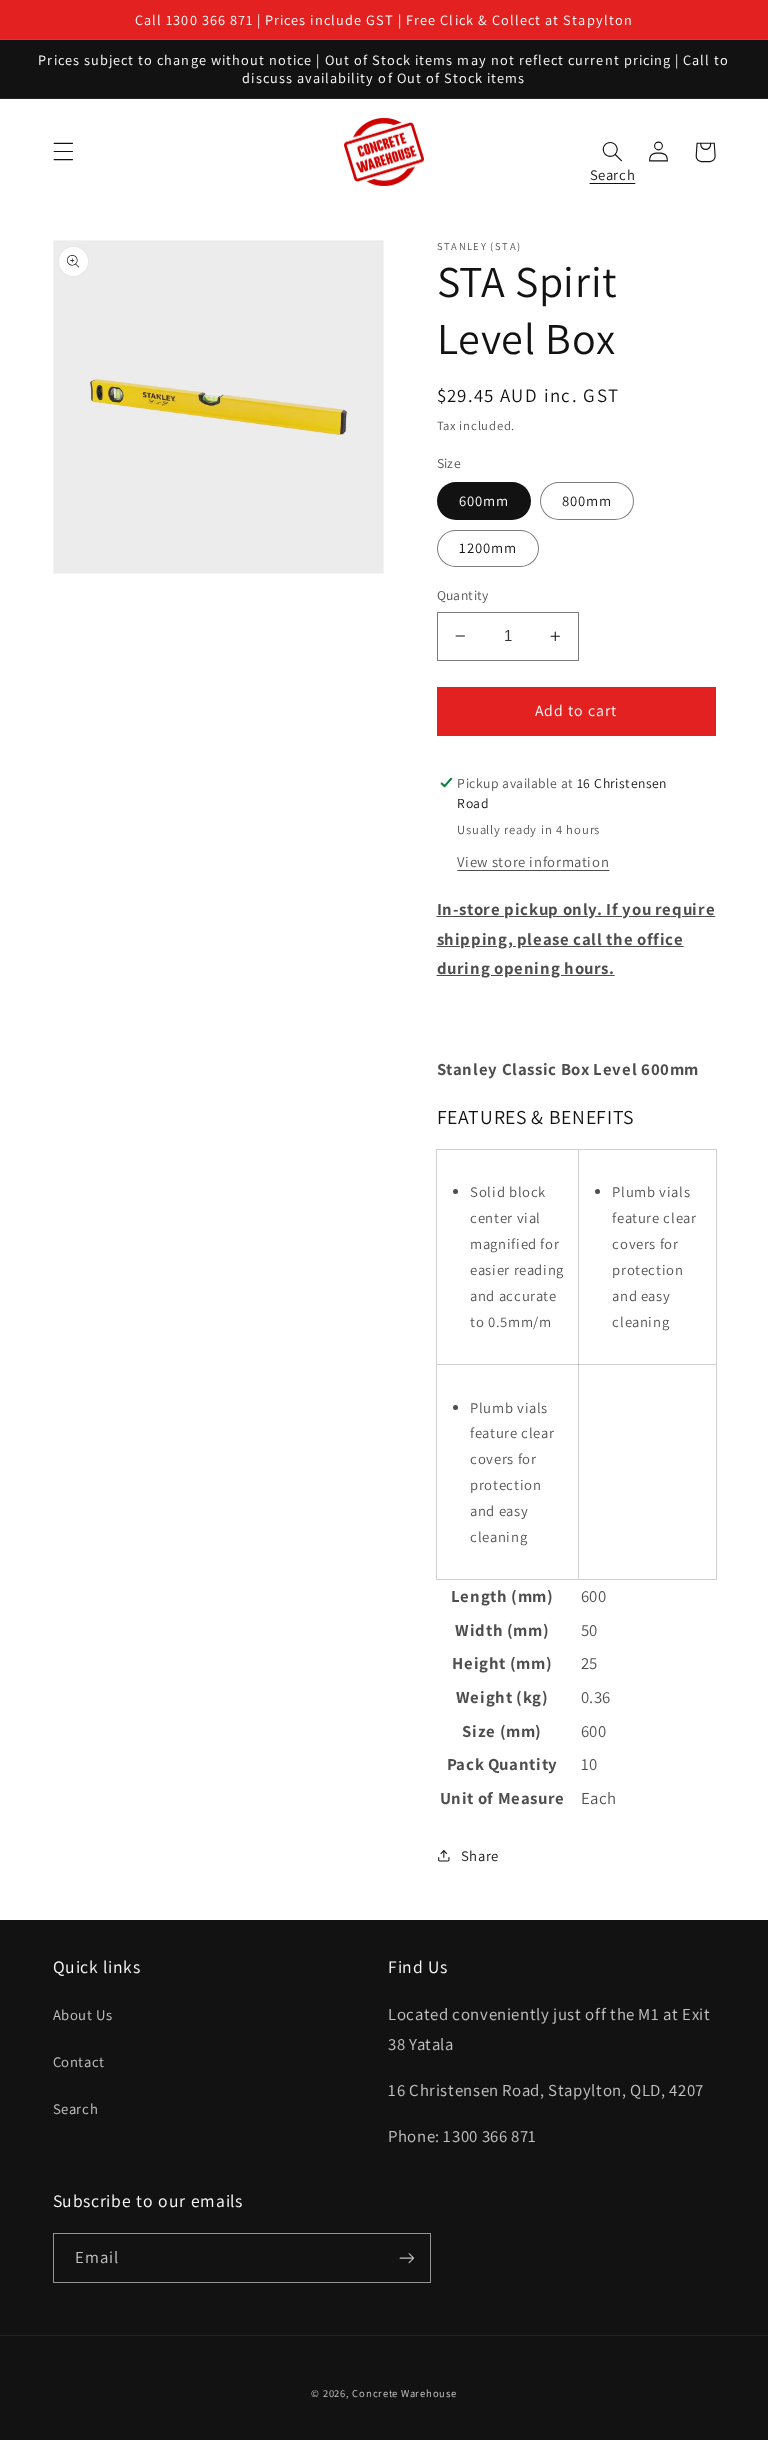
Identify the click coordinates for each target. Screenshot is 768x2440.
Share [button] (480, 1855)
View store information (533, 861)
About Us (83, 2014)
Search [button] (613, 170)
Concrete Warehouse (404, 2393)
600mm (484, 500)
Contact (79, 2061)
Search (76, 2108)
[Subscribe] (406, 2257)
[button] (63, 152)
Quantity (463, 595)
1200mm (488, 547)
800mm (587, 500)
